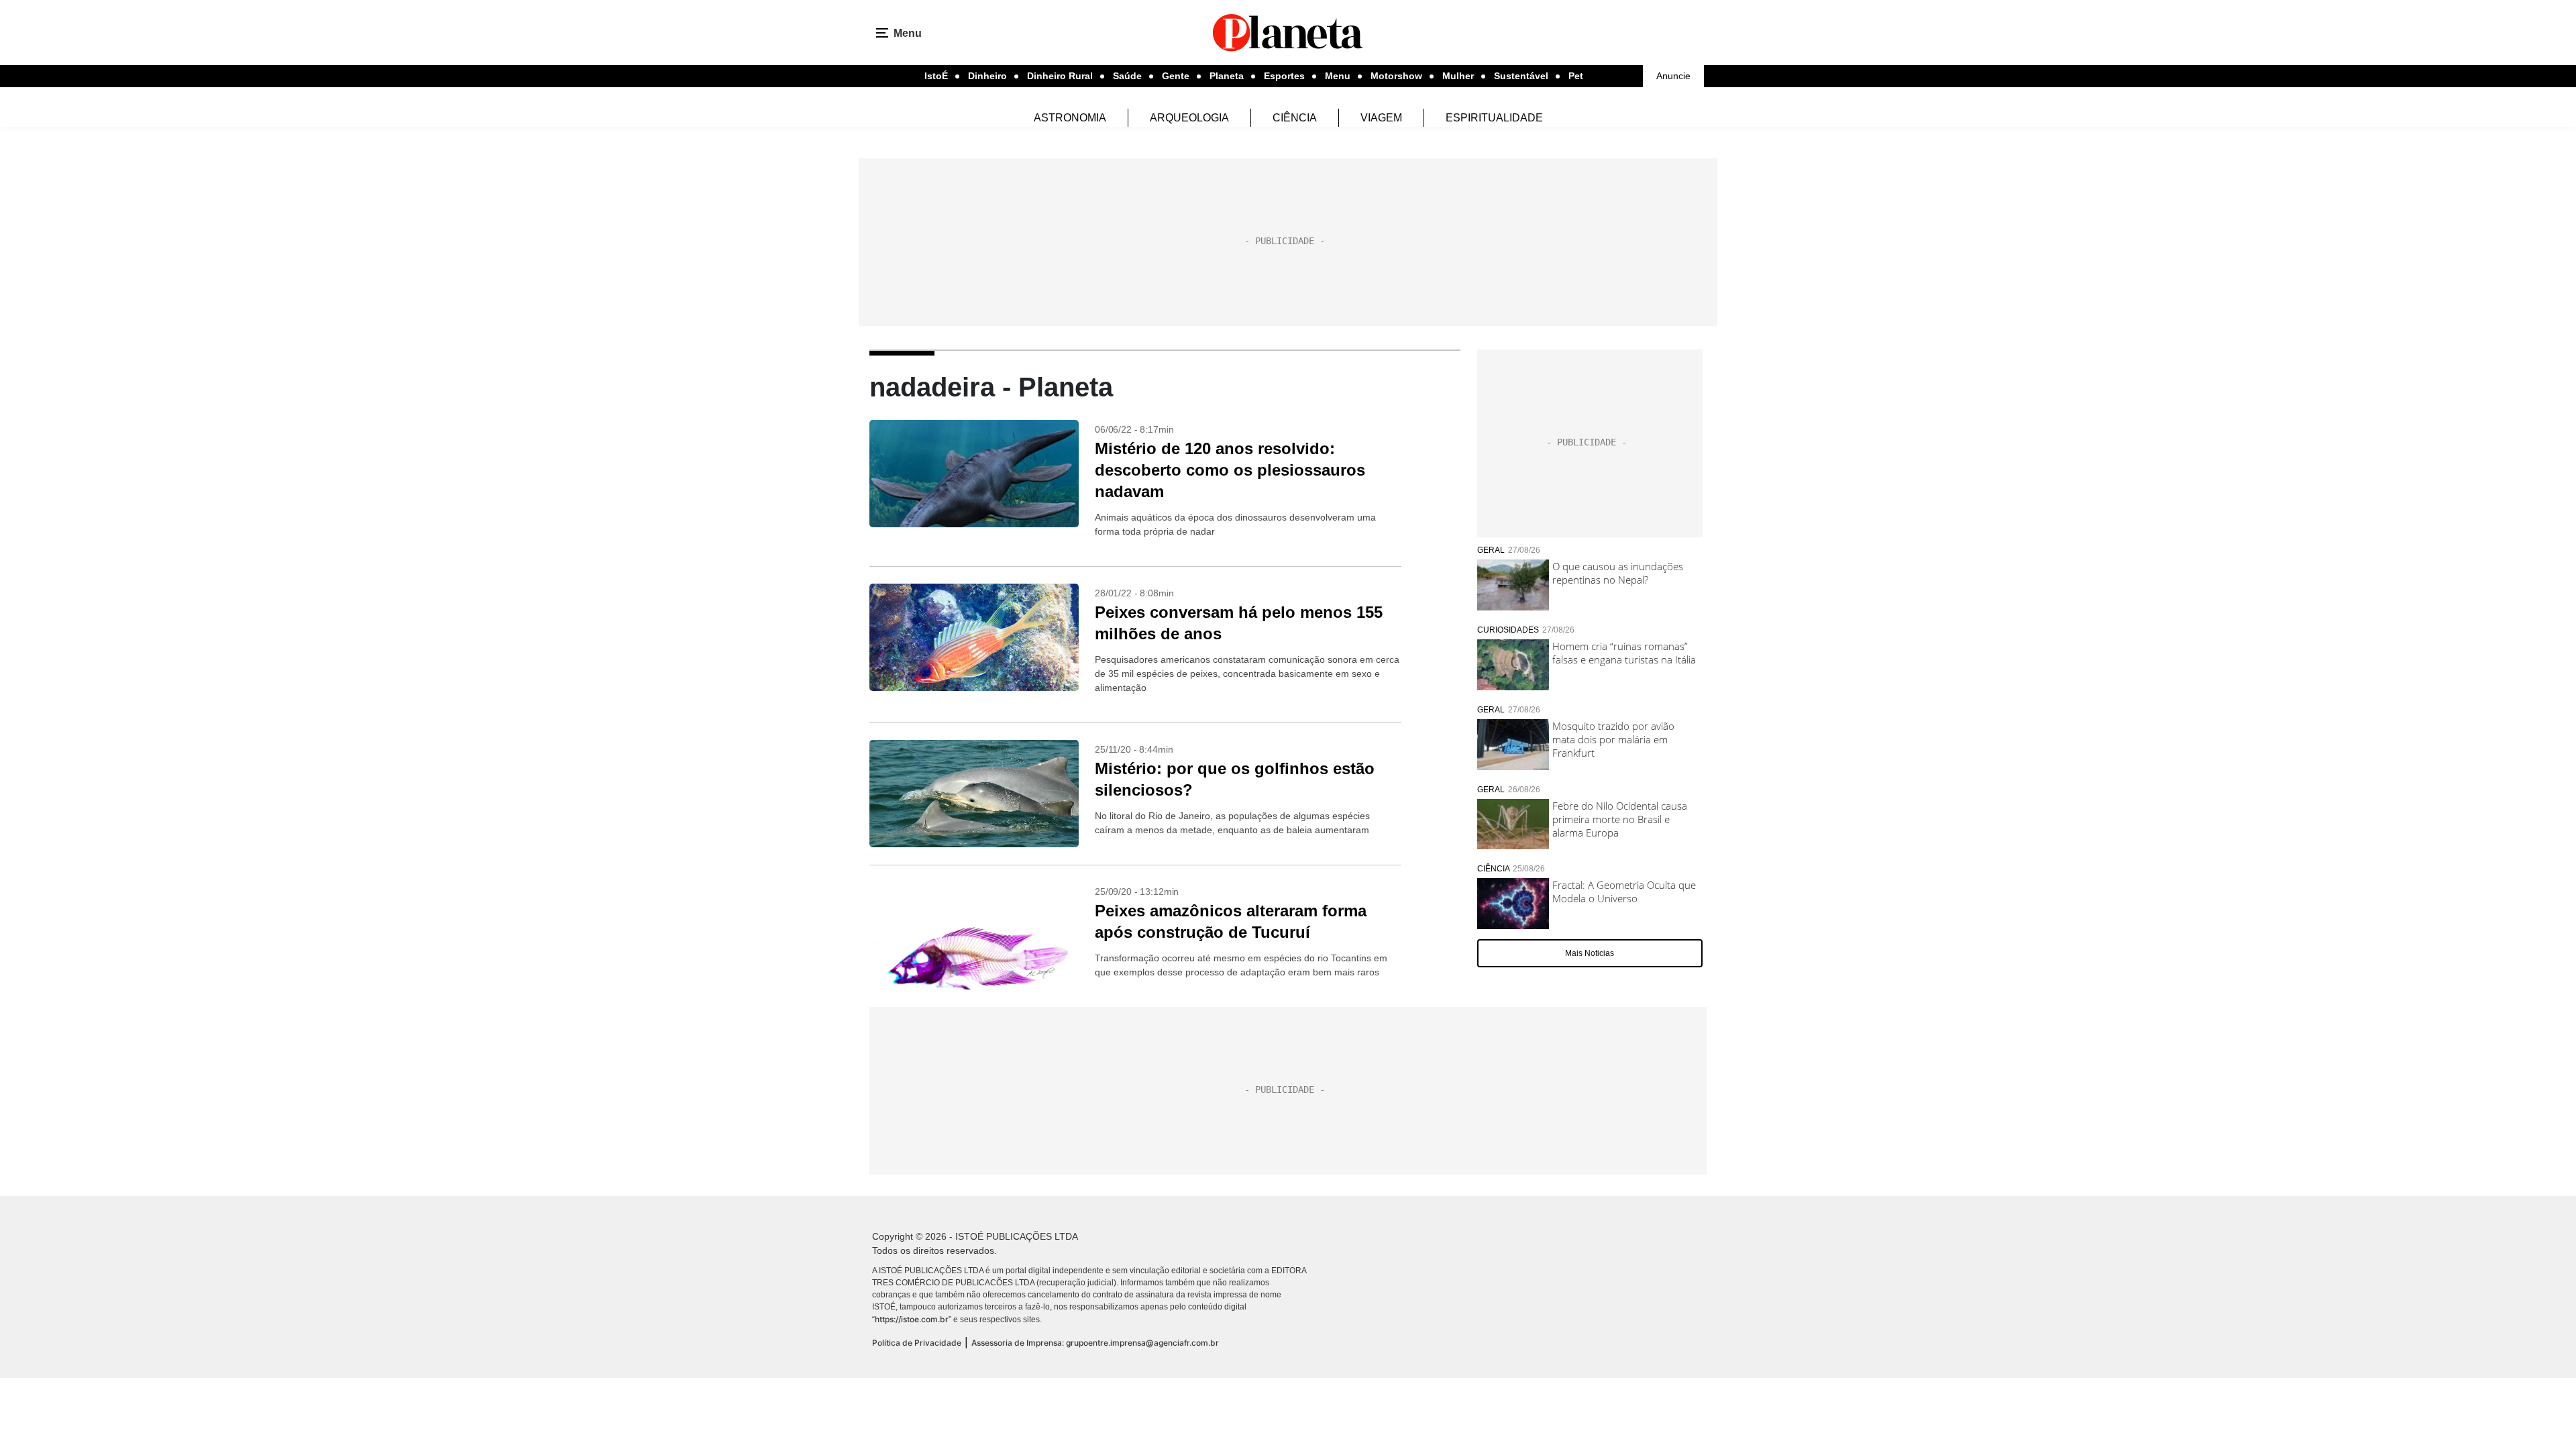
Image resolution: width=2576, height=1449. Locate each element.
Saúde (1127, 76)
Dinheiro (987, 76)
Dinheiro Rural (1060, 76)
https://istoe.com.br (912, 1319)
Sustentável (1521, 76)
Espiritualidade (1494, 118)
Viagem (1381, 118)
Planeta (1227, 76)
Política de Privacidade (917, 1343)
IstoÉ (936, 76)
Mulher (1458, 76)
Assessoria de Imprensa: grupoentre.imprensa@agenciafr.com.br (1095, 1343)
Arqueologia (1189, 118)
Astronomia (1070, 118)
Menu (1338, 76)
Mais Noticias (1590, 953)
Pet (1576, 76)
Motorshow (1396, 76)
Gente (1176, 76)
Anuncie (1673, 76)
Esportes (1284, 76)
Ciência (1295, 118)
